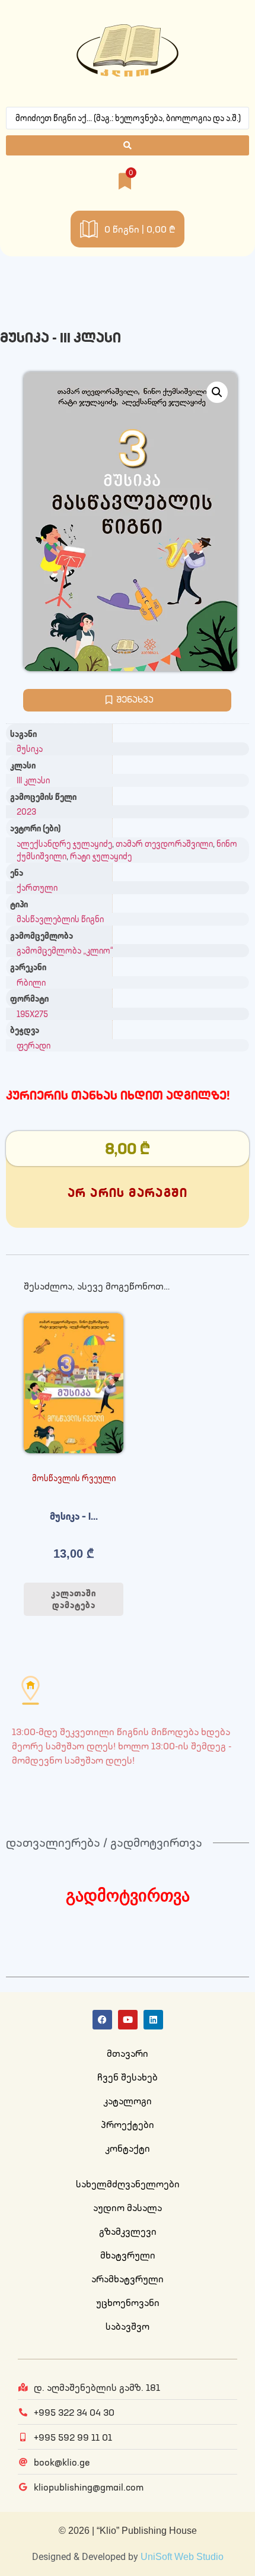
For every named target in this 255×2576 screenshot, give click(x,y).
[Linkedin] (153, 2020)
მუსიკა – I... (74, 1516)
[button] (217, 392)
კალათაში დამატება (74, 1599)
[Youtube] (128, 2020)
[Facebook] (102, 2020)
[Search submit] (128, 145)
